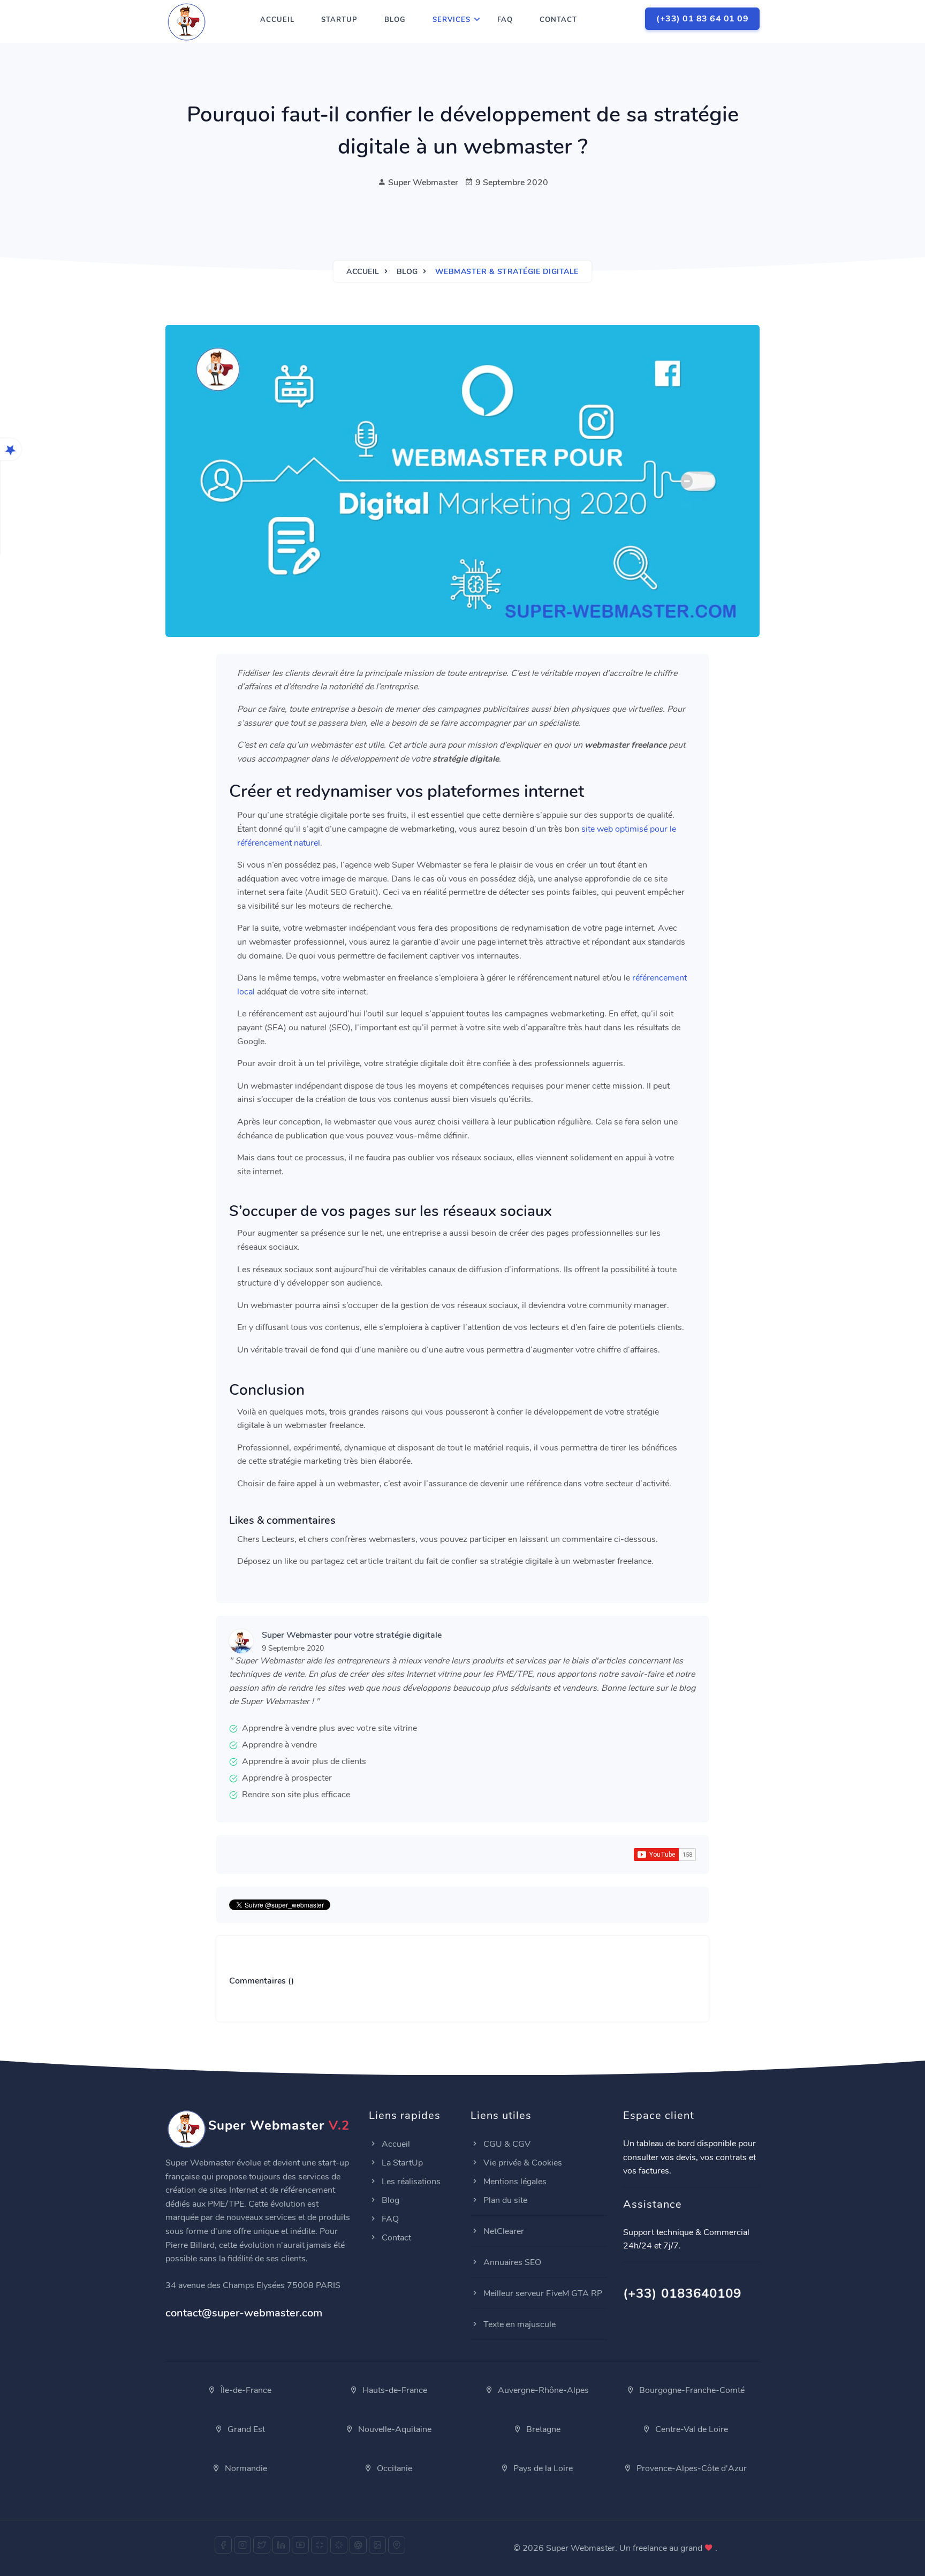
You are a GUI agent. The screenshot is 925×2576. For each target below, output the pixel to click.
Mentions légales (514, 2182)
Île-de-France (245, 2390)
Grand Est (245, 2429)
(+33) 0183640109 (682, 2293)
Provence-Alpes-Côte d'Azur (691, 2468)
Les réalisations (410, 2182)
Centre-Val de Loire (691, 2429)
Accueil (277, 20)
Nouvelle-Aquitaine (394, 2429)
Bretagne (542, 2429)
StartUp (339, 20)
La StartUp (401, 2163)
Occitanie (393, 2468)
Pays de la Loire (542, 2468)
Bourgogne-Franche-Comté (691, 2390)
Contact (558, 20)
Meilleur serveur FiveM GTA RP (542, 2293)
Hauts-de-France (394, 2390)
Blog (395, 20)
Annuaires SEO (511, 2262)
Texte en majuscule (518, 2324)
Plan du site (504, 2200)
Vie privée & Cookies (522, 2163)
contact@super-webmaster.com (244, 2313)
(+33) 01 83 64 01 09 (702, 19)
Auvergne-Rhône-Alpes (542, 2390)
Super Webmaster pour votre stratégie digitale (352, 1635)
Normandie (245, 2468)
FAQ (505, 20)
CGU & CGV (506, 2144)
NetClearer (503, 2231)
